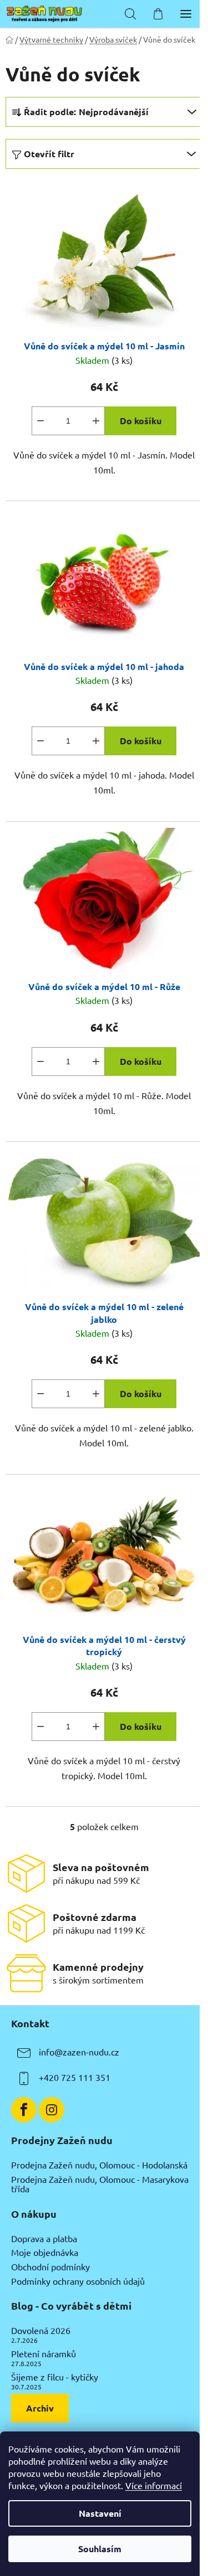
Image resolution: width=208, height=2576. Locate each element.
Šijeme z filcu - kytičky (55, 2377)
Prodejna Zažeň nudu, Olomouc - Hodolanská (99, 2165)
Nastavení (100, 2513)
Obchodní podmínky (50, 2267)
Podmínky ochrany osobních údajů (78, 2281)
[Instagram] (52, 2110)
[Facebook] (24, 2110)
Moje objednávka (45, 2253)
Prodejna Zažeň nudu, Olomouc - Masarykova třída (100, 2184)
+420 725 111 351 (75, 2078)
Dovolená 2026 (41, 2331)
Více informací (154, 2485)
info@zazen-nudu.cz (79, 2052)
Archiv (40, 2408)
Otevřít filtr (49, 154)
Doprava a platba (44, 2239)
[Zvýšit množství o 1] (96, 421)
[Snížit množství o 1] (40, 421)
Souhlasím (100, 2549)
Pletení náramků (44, 2354)
